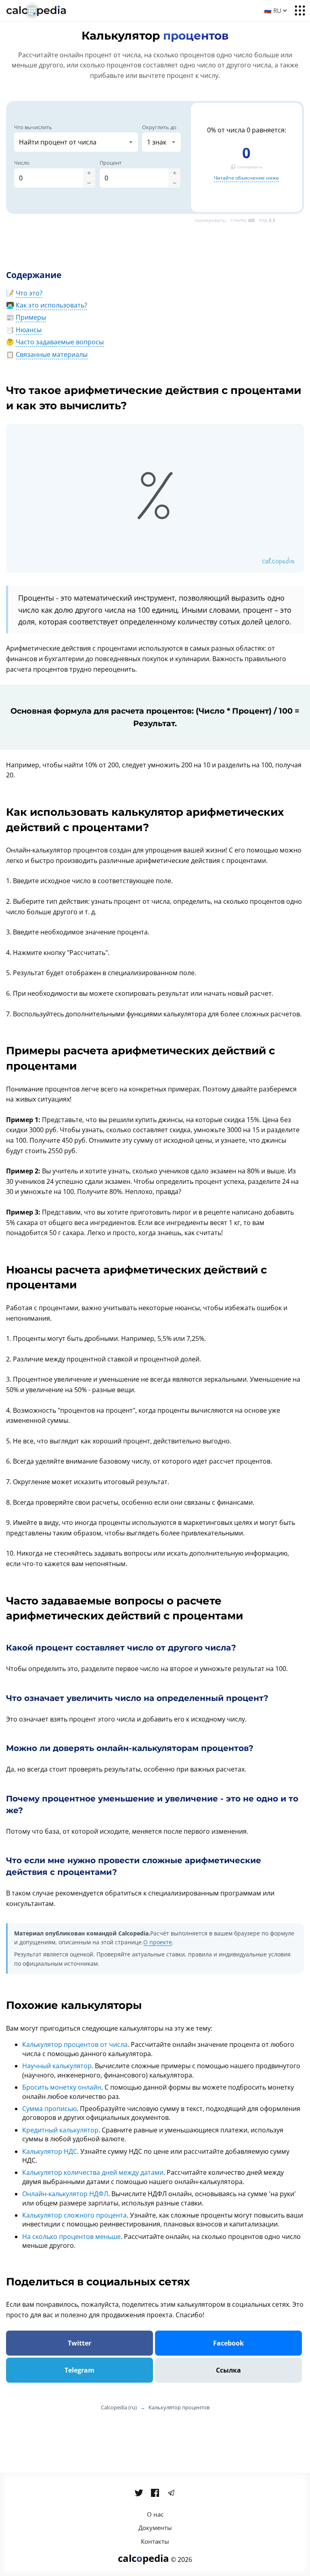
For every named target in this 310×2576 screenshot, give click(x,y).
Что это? (29, 293)
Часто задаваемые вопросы (60, 342)
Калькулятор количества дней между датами (93, 2172)
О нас (155, 2514)
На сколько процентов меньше (71, 2237)
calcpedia (143, 2558)
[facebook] (155, 2493)
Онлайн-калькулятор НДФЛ (65, 2194)
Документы (155, 2528)
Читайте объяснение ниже (246, 178)
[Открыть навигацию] (300, 10)
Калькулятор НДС (50, 2151)
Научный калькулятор (57, 2066)
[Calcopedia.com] (46, 11)
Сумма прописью (49, 2109)
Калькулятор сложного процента (74, 2215)
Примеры (31, 317)
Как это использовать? (51, 305)
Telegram (80, 2370)
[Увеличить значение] (89, 173)
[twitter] (139, 2493)
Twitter (80, 2343)
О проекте (158, 1942)
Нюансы (29, 330)
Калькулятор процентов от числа (75, 2044)
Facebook (228, 2343)
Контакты (155, 2541)
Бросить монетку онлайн (62, 2087)
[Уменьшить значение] (89, 183)
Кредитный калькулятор (60, 2130)
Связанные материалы (52, 354)
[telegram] (171, 2493)
